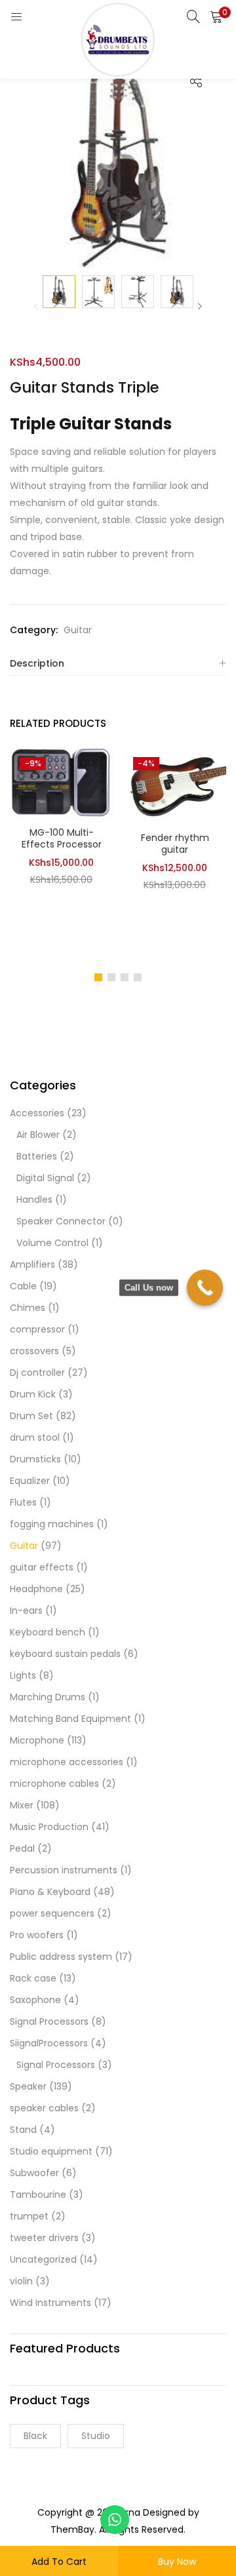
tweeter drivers (44, 2238)
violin (21, 2281)
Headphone (36, 1589)
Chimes (28, 1308)
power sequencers (52, 1913)
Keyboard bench (48, 1632)
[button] (216, 16)
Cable (23, 1286)
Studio (96, 2436)
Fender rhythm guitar (175, 844)
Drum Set (31, 1416)
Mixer (22, 1805)
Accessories (37, 1113)
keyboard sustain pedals (65, 1654)
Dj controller (37, 1373)
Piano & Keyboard (50, 1892)
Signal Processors (49, 2021)
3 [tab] (125, 977)
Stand (23, 2130)
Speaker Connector (61, 1221)
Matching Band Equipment (70, 1719)
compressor (37, 1329)
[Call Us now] (205, 1288)
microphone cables (54, 1784)
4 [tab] (138, 977)
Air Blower (38, 1135)
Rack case (33, 1978)
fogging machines (52, 1524)
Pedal (22, 1848)
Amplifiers (32, 1264)
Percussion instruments (64, 1870)
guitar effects (42, 1567)
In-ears (26, 1610)
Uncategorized (43, 2259)
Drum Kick (33, 1394)
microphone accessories (67, 1762)
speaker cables (44, 2108)
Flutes (23, 1502)
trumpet (29, 2216)
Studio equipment (51, 2151)
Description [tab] (37, 663)
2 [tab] (111, 977)
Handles (34, 1200)
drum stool (35, 1437)
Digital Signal (45, 1178)
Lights (23, 1675)
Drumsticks (35, 1459)
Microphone (37, 1740)
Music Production (49, 1827)
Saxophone (35, 2000)
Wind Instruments (50, 2303)
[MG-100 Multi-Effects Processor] (61, 782)
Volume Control (52, 1243)
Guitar (78, 630)
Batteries (37, 1156)
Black (35, 2436)
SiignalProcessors (49, 2043)
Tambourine (38, 2195)
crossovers (34, 1351)
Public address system (61, 1957)
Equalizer (30, 1481)
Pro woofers (37, 1935)
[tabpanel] (61, 854)
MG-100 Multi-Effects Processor (62, 838)
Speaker (28, 2086)
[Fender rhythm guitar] (175, 785)
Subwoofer (34, 2173)
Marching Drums (48, 1697)
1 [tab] (98, 977)
